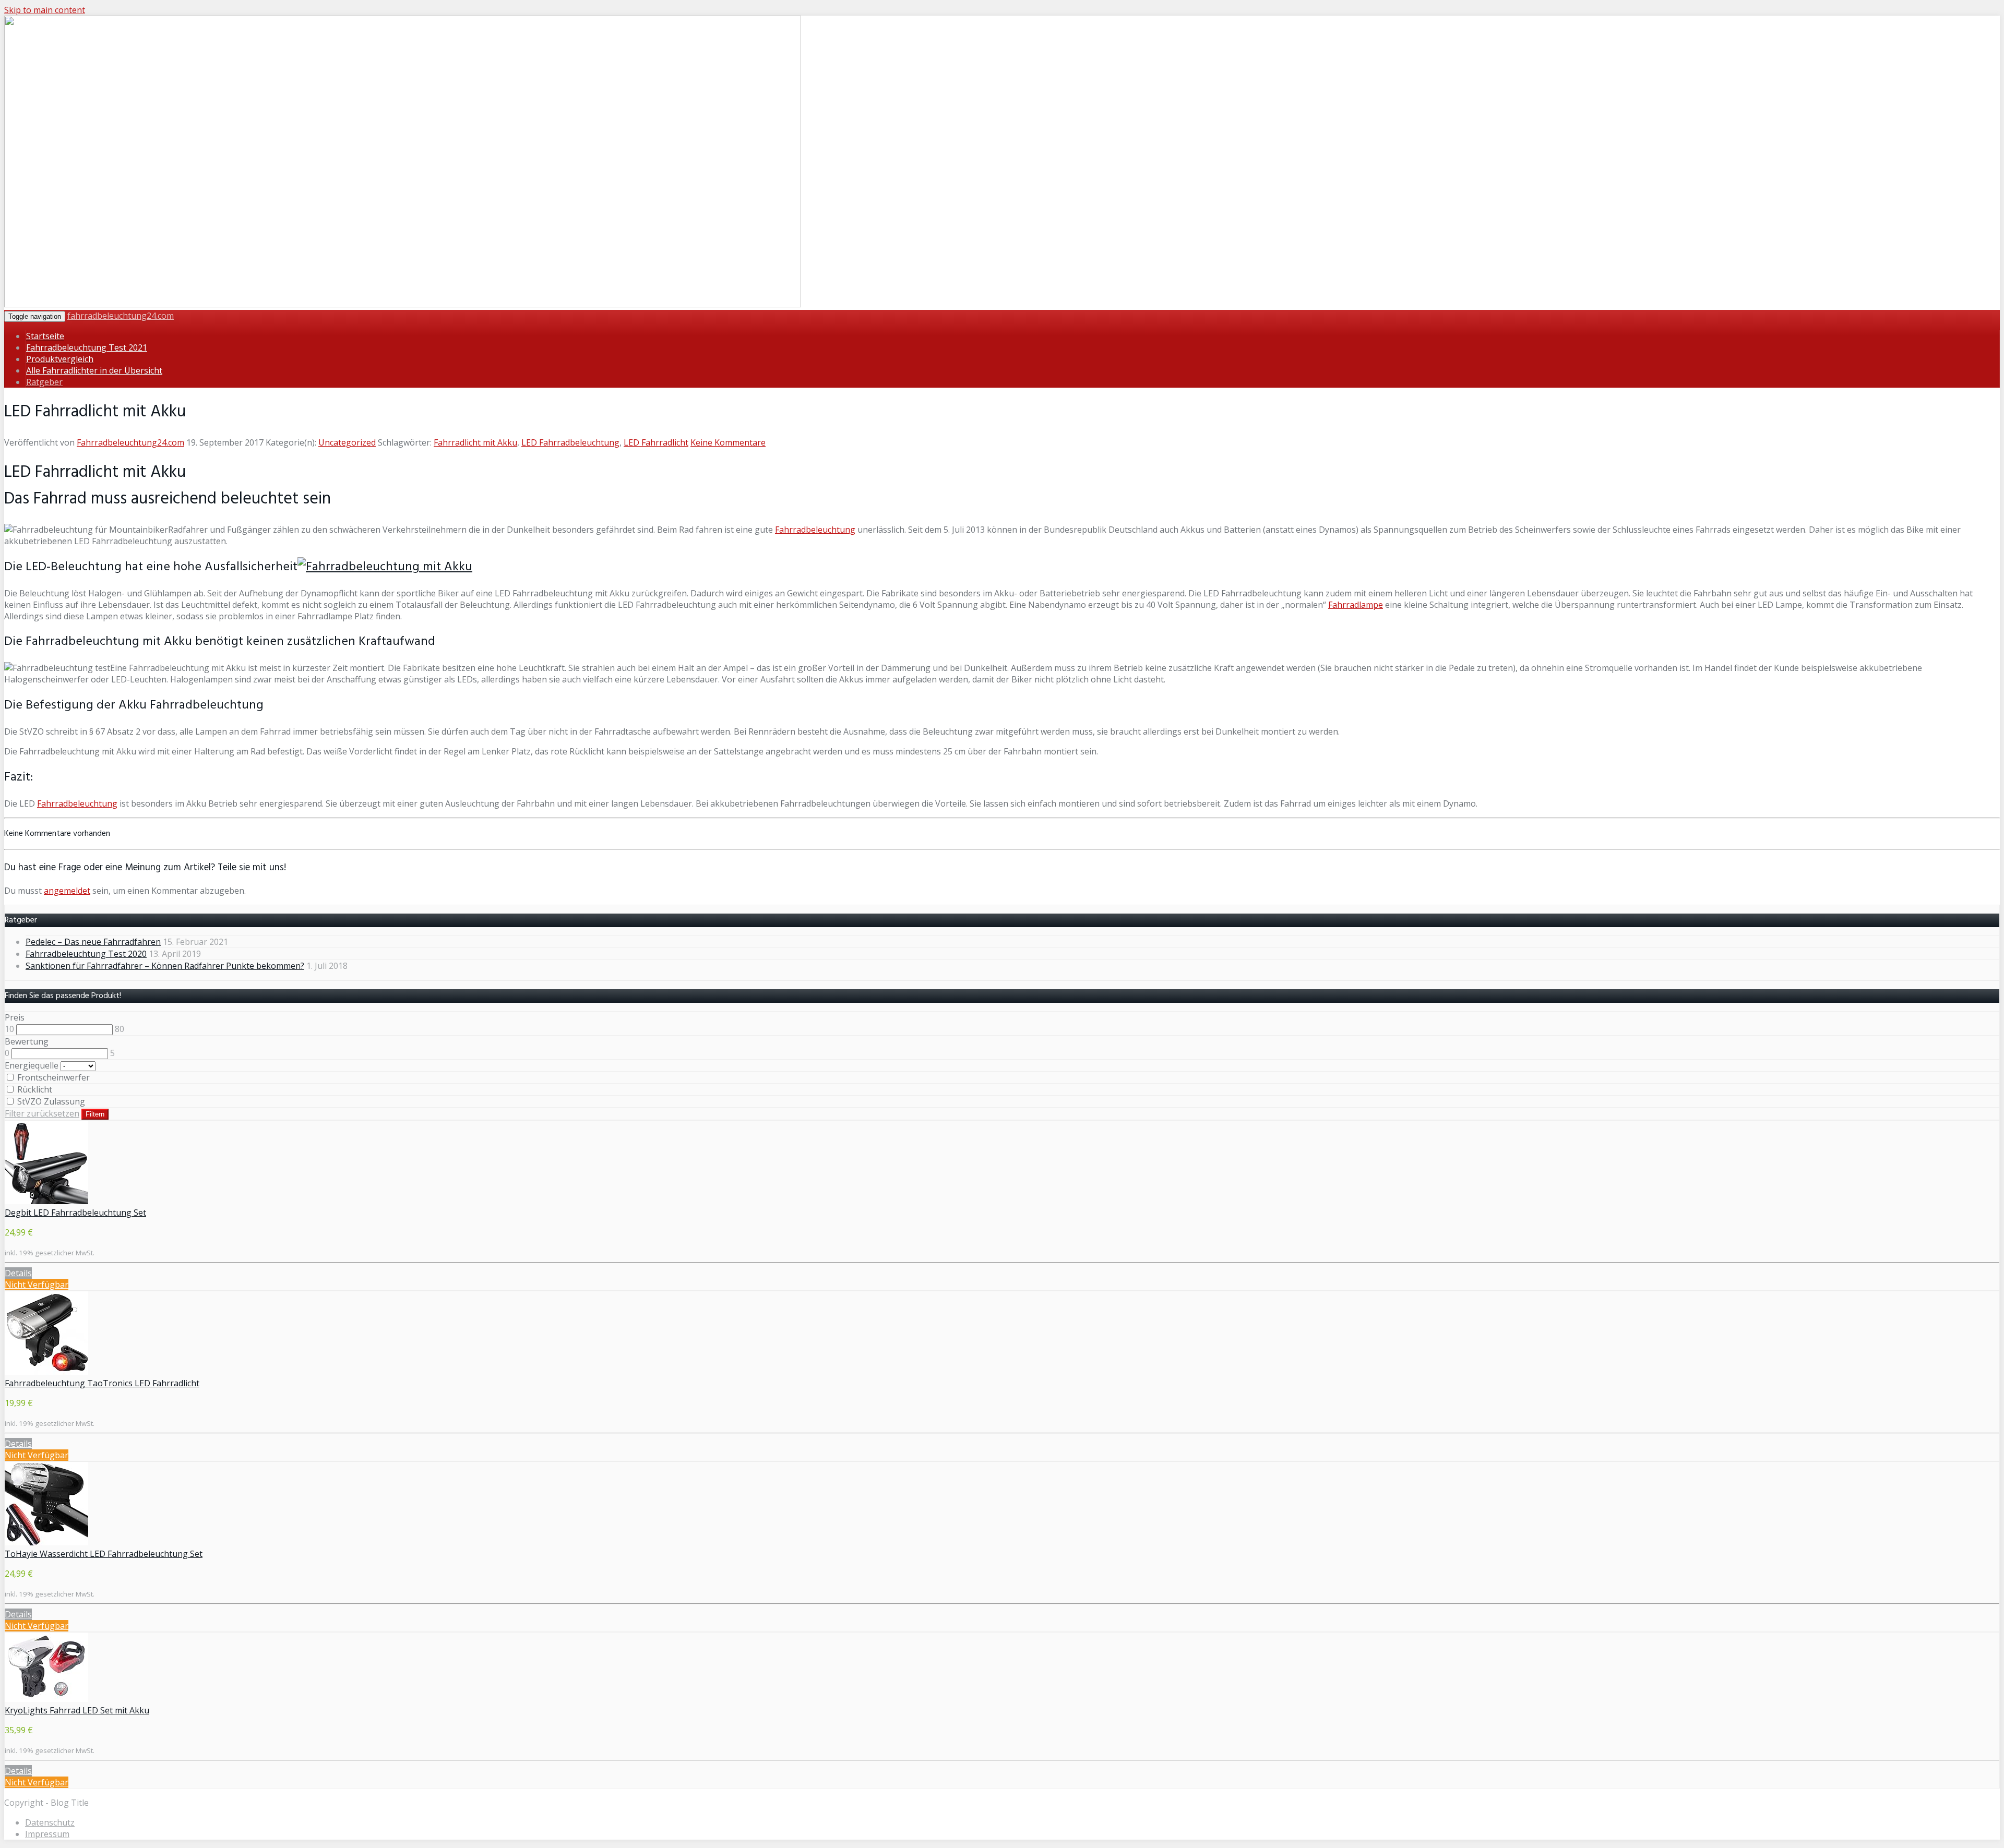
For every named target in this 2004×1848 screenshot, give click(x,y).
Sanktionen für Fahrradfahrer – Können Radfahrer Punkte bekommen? (165, 966)
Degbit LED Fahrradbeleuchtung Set (75, 1213)
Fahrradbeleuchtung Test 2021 (87, 347)
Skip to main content (45, 10)
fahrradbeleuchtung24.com (121, 316)
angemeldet (67, 891)
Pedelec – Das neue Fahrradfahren (93, 942)
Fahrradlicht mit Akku (475, 442)
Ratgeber (44, 382)
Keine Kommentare (728, 442)
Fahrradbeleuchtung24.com (130, 442)
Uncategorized (347, 442)
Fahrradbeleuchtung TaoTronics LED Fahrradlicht (102, 1383)
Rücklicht (34, 1089)
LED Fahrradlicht (656, 442)
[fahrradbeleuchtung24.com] (403, 304)
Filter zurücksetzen (42, 1113)
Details (18, 1273)
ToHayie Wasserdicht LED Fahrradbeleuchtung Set (104, 1554)
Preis (15, 1017)
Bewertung (27, 1041)
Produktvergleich (60, 359)
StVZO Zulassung (50, 1101)
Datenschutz (50, 1822)
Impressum (47, 1834)
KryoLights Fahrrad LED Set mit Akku (77, 1710)
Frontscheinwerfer (52, 1077)
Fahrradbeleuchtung (815, 530)
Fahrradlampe (1356, 605)
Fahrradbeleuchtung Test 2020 (86, 954)
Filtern (95, 1114)
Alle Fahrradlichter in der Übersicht (94, 370)
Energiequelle (32, 1065)
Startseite (45, 336)
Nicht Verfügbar (37, 1285)
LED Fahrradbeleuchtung (570, 442)
